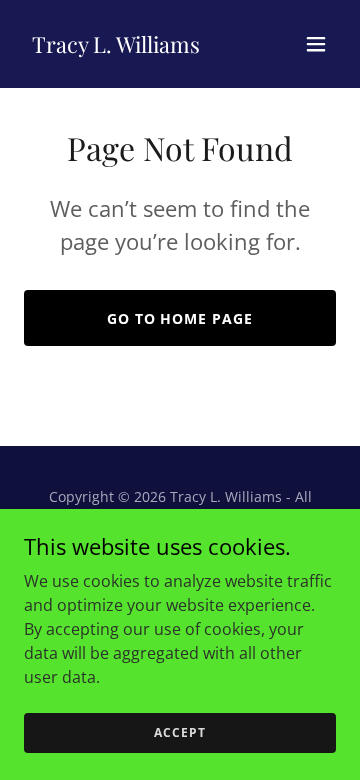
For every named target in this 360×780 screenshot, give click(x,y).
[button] (316, 44)
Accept (179, 732)
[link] (116, 47)
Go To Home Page (180, 318)
